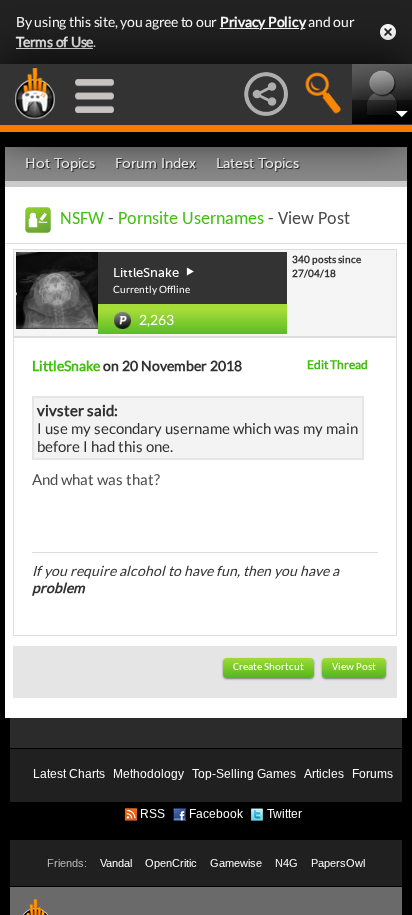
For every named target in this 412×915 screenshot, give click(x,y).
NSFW (82, 219)
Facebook (216, 814)
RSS (152, 814)
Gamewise (236, 863)
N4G (286, 863)
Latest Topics (257, 163)
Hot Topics (60, 163)
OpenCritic (171, 863)
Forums (372, 774)
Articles (324, 774)
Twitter (284, 814)
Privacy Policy (263, 21)
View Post (354, 667)
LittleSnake (66, 365)
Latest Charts (69, 774)
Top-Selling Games (244, 774)
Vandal (116, 863)
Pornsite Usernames (191, 219)
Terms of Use (54, 41)
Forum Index (155, 163)
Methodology (148, 774)
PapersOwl (338, 863)
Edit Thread (337, 364)
